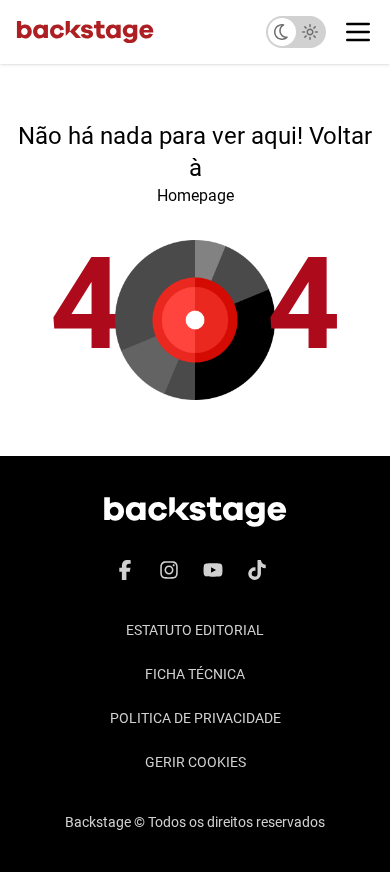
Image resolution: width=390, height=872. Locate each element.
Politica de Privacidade (195, 718)
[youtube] (213, 570)
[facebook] (125, 570)
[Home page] (85, 32)
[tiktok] (257, 570)
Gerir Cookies (195, 762)
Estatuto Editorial (195, 630)
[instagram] (169, 570)
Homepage (195, 195)
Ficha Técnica (195, 674)
